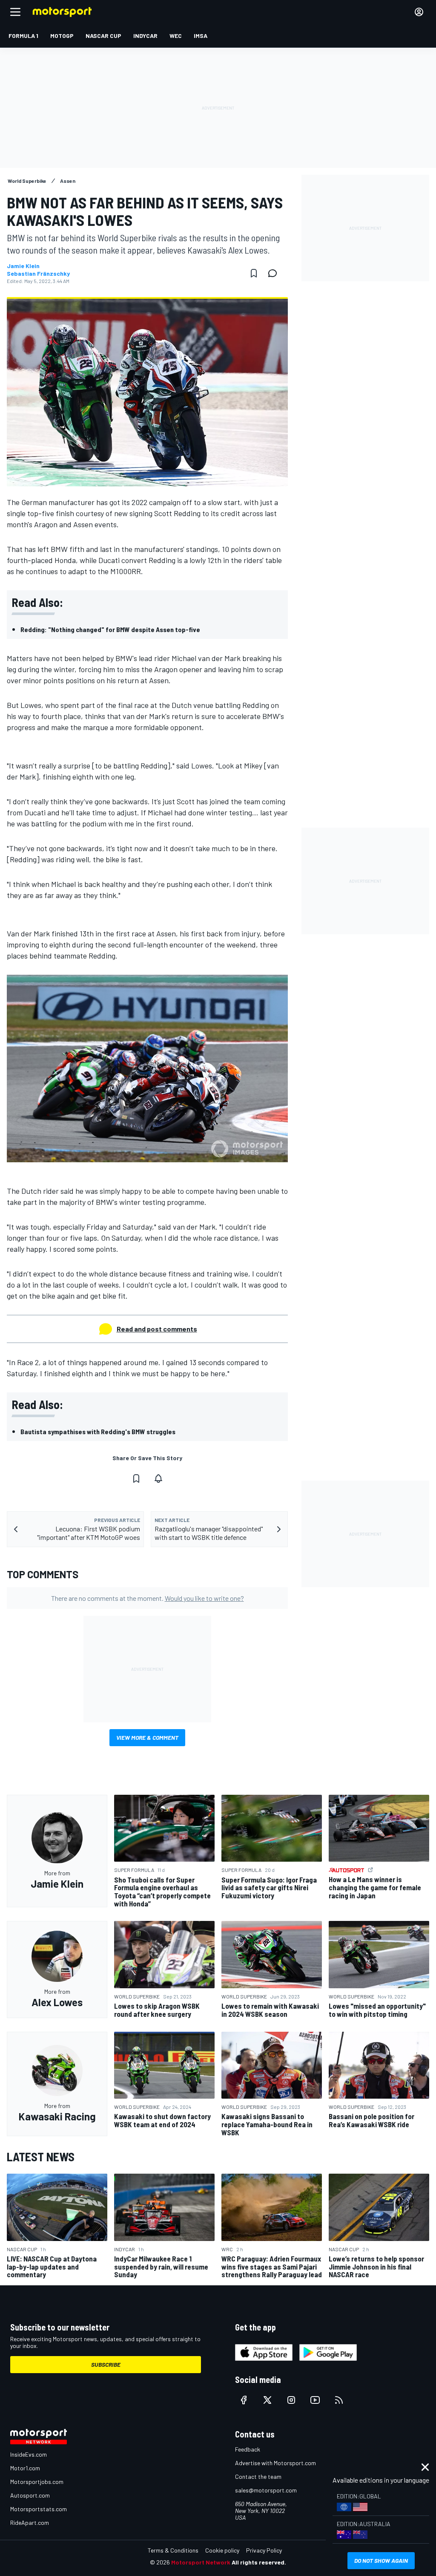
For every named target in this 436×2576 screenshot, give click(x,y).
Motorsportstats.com (39, 2509)
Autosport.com (30, 2495)
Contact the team (258, 2476)
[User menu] (419, 12)
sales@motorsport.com (266, 2490)
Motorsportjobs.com (37, 2482)
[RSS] (339, 2400)
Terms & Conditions (173, 2550)
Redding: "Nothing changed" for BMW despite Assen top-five (110, 629)
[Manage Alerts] (158, 1479)
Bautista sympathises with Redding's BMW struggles (98, 1431)
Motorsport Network (201, 2562)
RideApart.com (30, 2523)
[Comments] (275, 273)
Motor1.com (25, 2468)
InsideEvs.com (29, 2454)
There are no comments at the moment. (148, 1598)
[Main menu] (15, 12)
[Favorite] (254, 273)
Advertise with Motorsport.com (275, 2463)
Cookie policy (222, 2550)
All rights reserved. (259, 2562)
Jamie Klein (23, 266)
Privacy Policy (264, 2550)
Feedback (248, 2449)
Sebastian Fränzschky (38, 274)
